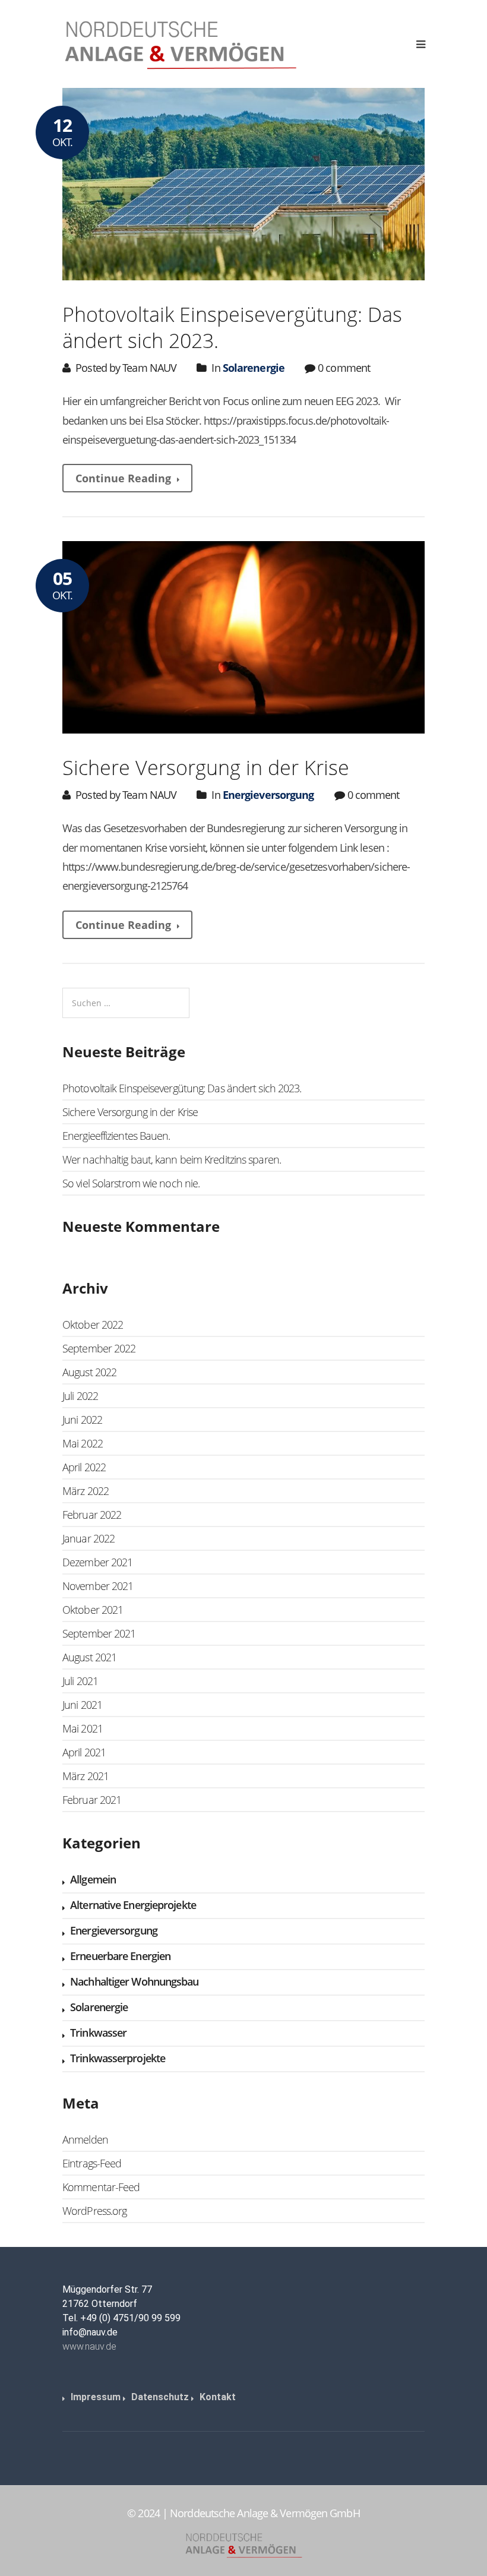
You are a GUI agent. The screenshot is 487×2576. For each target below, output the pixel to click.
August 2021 (89, 1657)
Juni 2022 (82, 1420)
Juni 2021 (82, 1705)
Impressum (96, 2397)
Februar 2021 (92, 1800)
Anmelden (85, 2139)
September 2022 (99, 1348)
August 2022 (89, 1372)
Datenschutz (160, 2397)
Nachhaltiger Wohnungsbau (134, 1981)
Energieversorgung (268, 795)
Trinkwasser (98, 2033)
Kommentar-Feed (101, 2187)
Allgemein (93, 1879)
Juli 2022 (80, 1396)
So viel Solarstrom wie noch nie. (131, 1183)
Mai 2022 (83, 1443)
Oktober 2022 (93, 1325)
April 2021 (84, 1752)
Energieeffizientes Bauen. (116, 1136)
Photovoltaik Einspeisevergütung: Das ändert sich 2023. (232, 327)
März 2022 (86, 1491)
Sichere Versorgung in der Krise (206, 767)
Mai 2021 (83, 1728)
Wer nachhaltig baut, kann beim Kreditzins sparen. (172, 1159)
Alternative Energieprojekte (133, 1905)
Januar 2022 (88, 1538)
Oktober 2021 (93, 1610)
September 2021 (99, 1633)
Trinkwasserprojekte (118, 2058)
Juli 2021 (80, 1681)
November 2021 (98, 1586)
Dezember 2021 (97, 1562)
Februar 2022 (92, 1515)
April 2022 (84, 1467)
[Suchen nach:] (126, 1003)
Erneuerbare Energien (120, 1956)
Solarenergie (254, 368)
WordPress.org (94, 2211)
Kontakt (218, 2397)
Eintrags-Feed (92, 2163)
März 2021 (86, 1776)
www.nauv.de (89, 2346)
